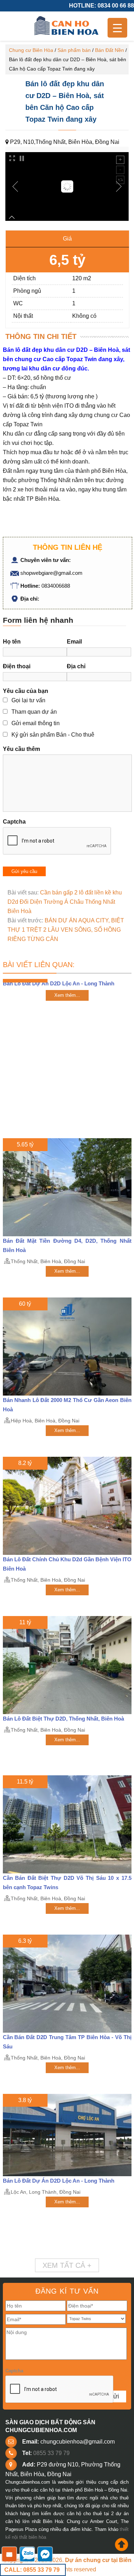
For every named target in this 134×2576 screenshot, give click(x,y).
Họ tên (12, 642)
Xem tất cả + (67, 2265)
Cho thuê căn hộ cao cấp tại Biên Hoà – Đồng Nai (67, 26)
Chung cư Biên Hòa (31, 50)
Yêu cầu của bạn (26, 691)
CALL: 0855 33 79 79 (32, 2570)
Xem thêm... (67, 995)
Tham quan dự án (34, 712)
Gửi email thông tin (36, 723)
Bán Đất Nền (110, 50)
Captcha (14, 822)
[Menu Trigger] (117, 28)
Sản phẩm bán (74, 50)
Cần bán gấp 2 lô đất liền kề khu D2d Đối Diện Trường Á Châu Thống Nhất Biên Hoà (65, 902)
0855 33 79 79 (51, 2453)
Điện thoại (17, 666)
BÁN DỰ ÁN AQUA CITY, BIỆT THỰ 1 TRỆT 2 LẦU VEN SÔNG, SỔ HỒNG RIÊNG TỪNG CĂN (66, 930)
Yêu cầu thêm (21, 749)
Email (74, 642)
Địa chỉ (76, 666)
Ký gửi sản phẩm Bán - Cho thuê (53, 735)
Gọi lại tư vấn (28, 700)
